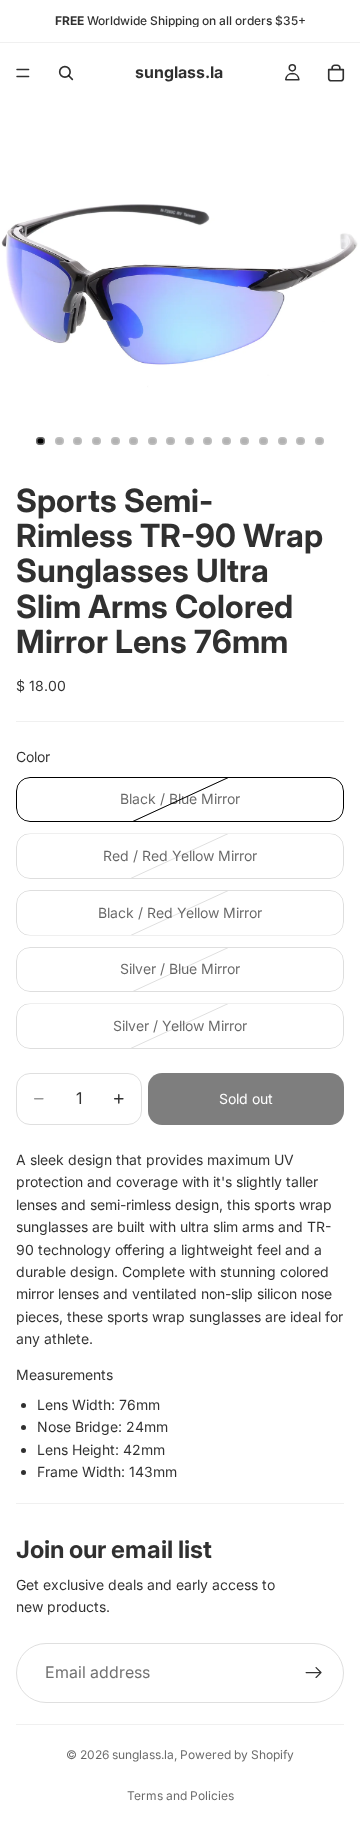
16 (319, 441)
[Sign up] (314, 1673)
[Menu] (23, 73)
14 (282, 441)
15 (301, 441)
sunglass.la (143, 1754)
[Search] (66, 73)
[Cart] (336, 73)
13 (264, 441)
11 (226, 441)
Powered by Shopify (237, 1754)
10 (208, 441)
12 (245, 441)
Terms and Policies (180, 1795)
